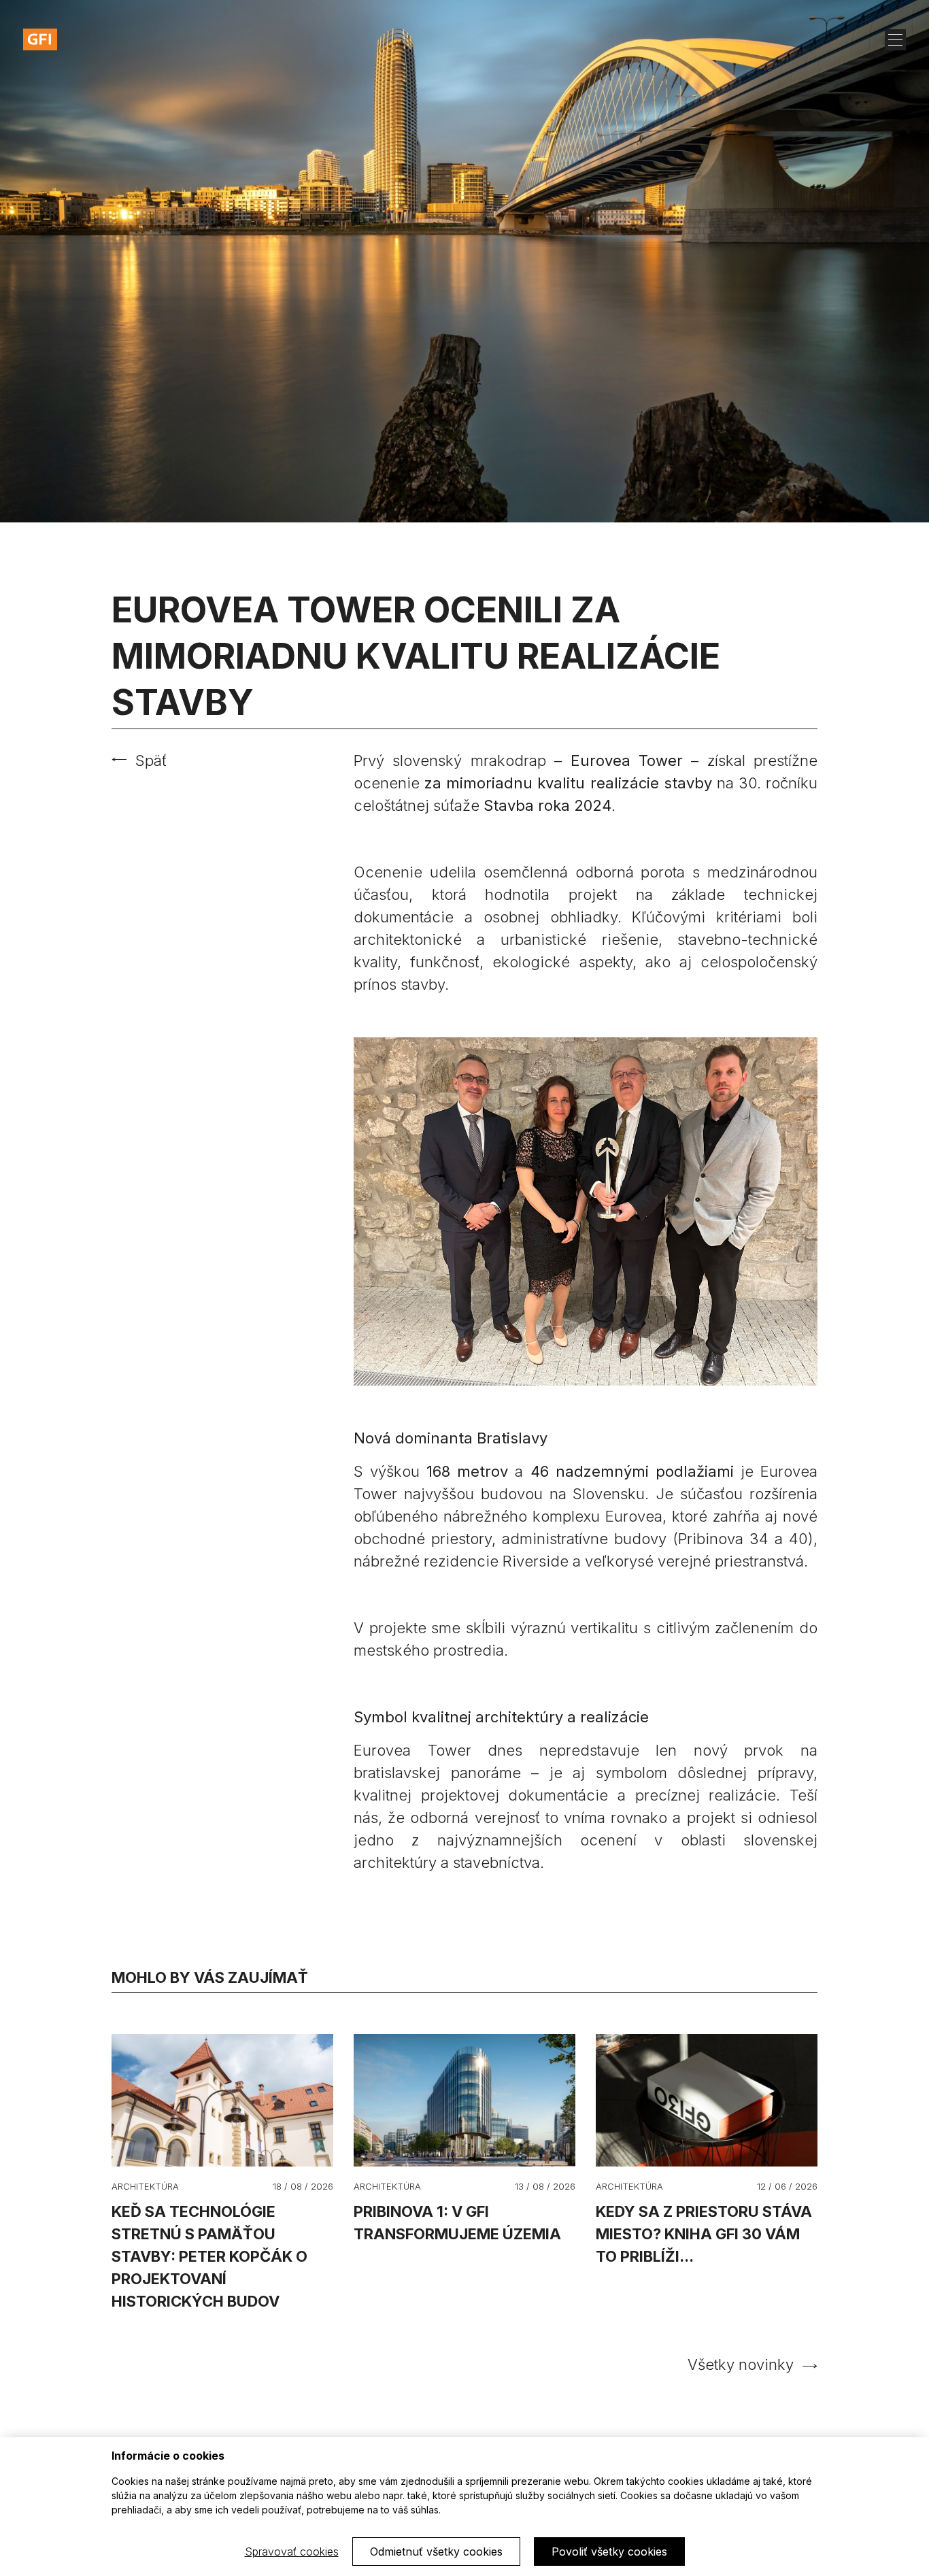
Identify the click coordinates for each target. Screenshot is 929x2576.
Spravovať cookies (292, 2552)
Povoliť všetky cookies (609, 2552)
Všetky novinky (741, 2364)
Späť (151, 760)
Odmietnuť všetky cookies (436, 2552)
